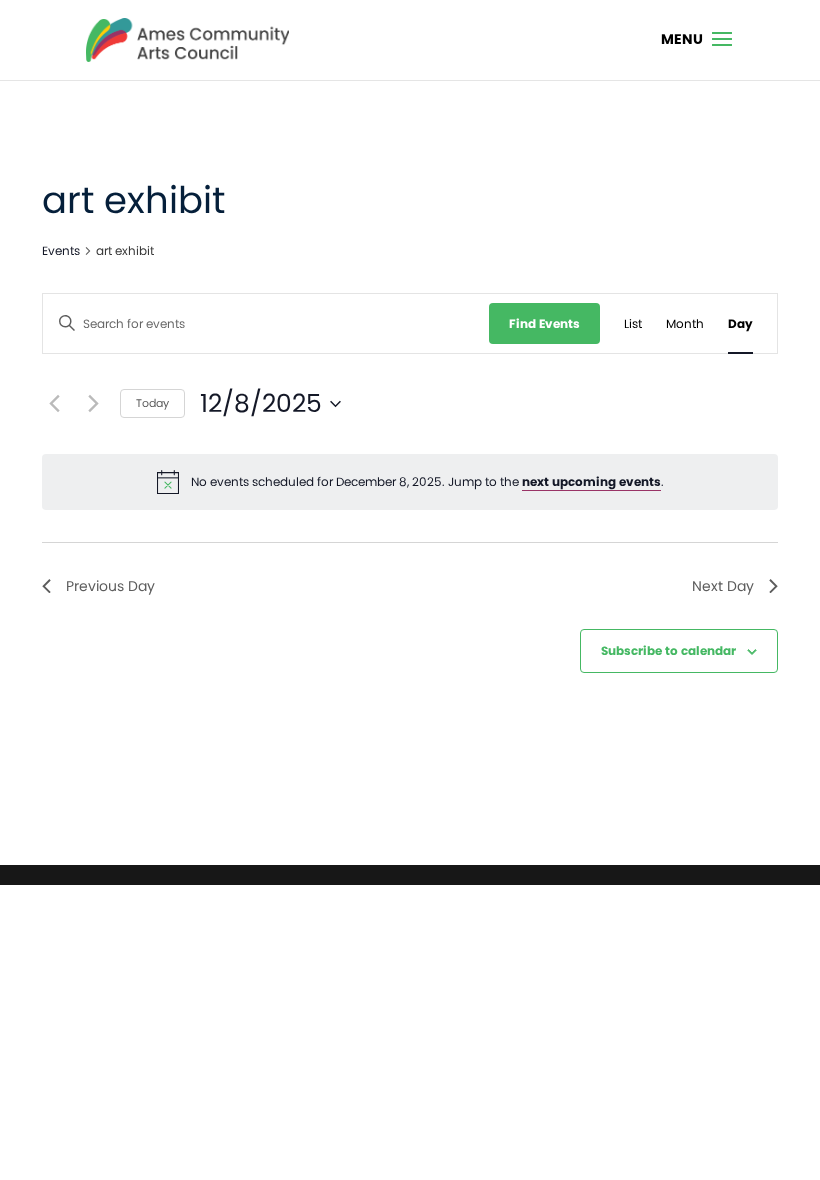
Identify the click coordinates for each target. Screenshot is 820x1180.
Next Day (723, 586)
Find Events (544, 323)
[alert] (410, 482)
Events (61, 251)
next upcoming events (591, 481)
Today (152, 403)
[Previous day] (54, 404)
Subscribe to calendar (668, 650)
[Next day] (93, 404)
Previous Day (110, 586)
